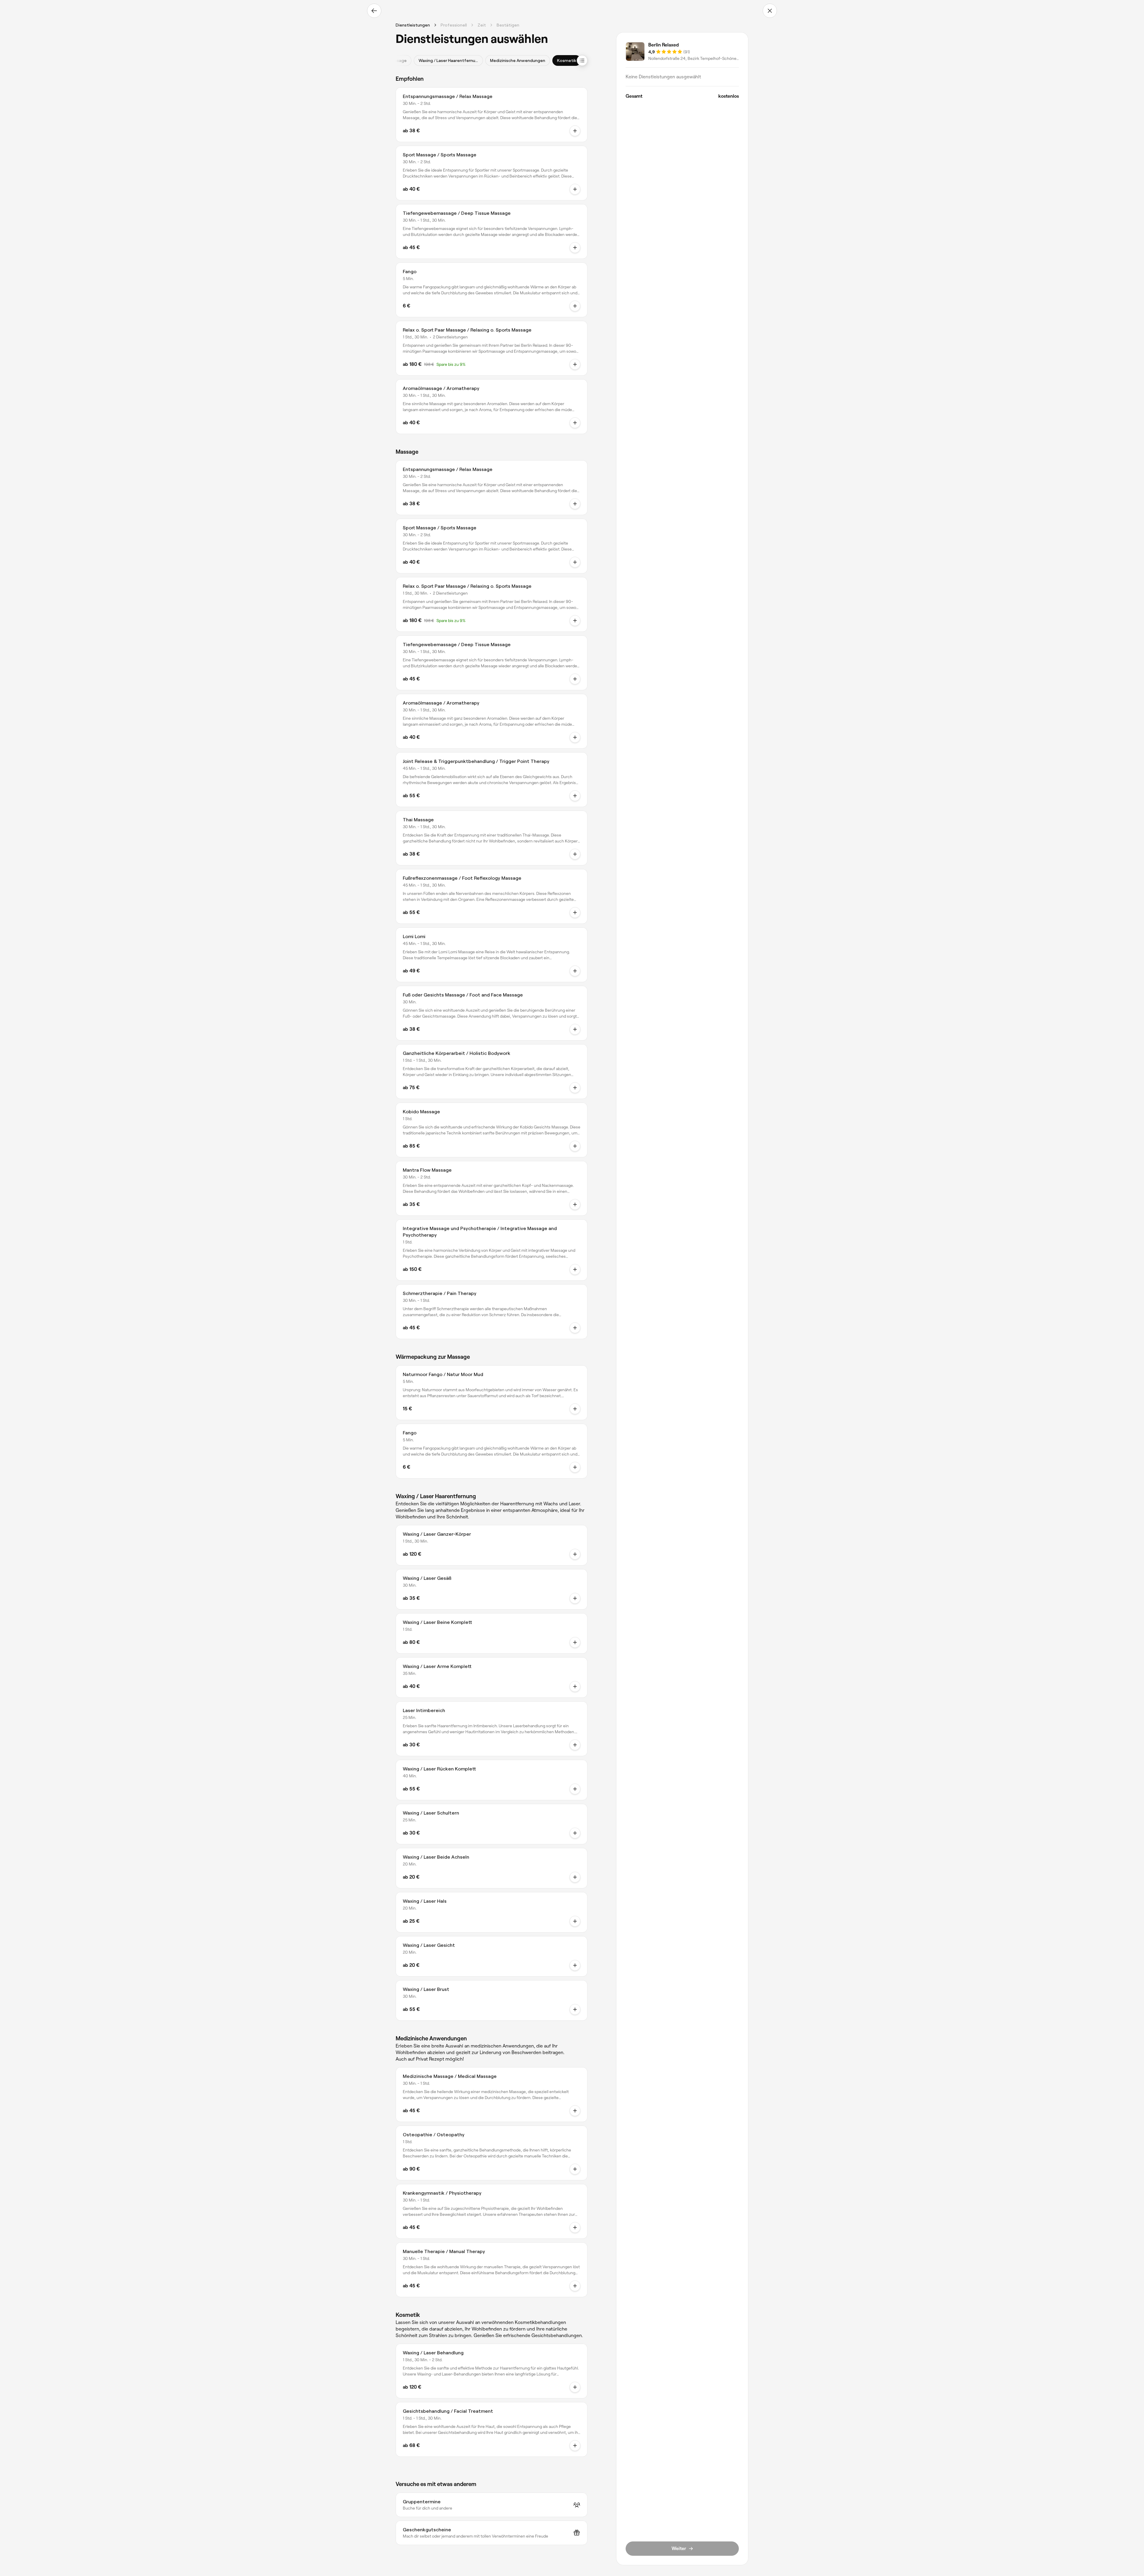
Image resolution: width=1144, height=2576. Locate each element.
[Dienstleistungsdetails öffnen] (575, 131)
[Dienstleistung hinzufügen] (575, 1554)
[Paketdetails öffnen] (575, 364)
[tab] (448, 60)
